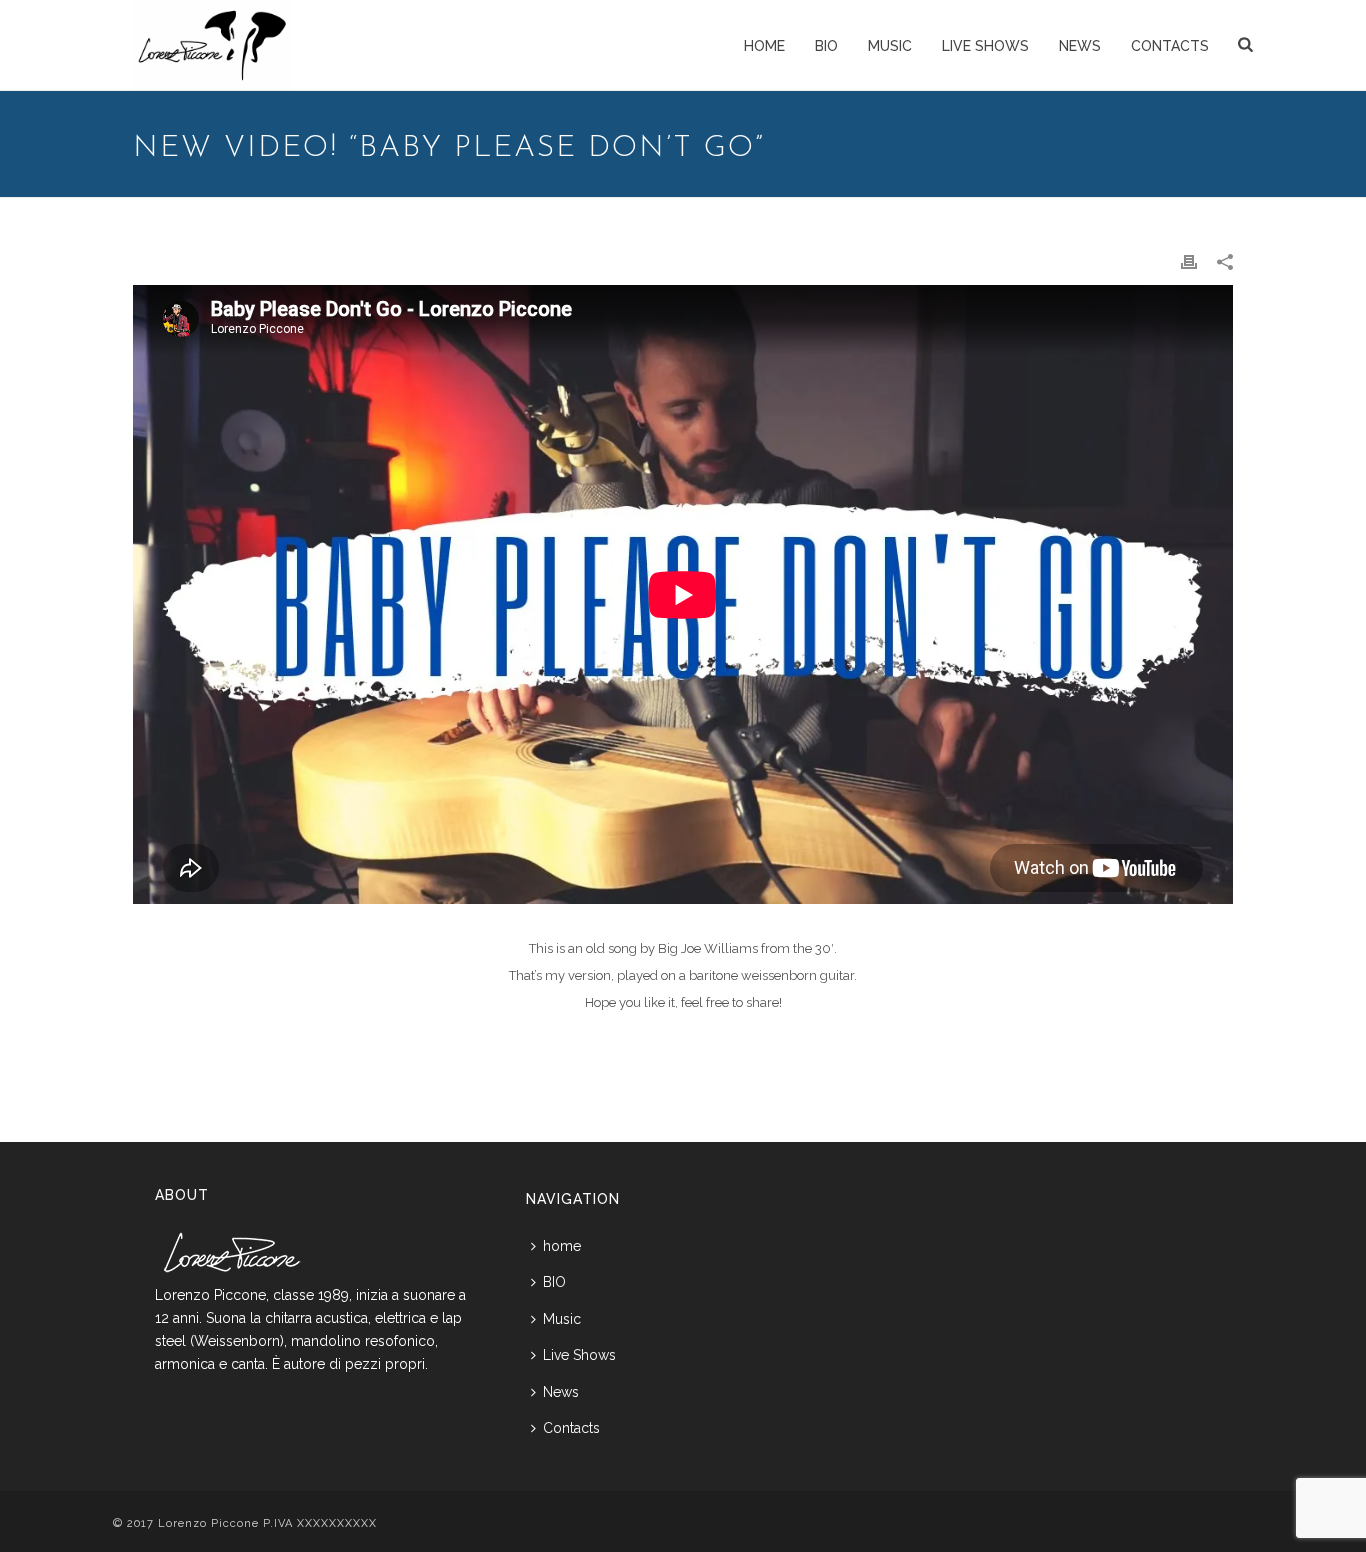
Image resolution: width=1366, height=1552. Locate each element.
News (1080, 46)
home (764, 46)
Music (890, 46)
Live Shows (985, 46)
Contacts (1170, 46)
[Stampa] (1189, 261)
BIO (826, 46)
